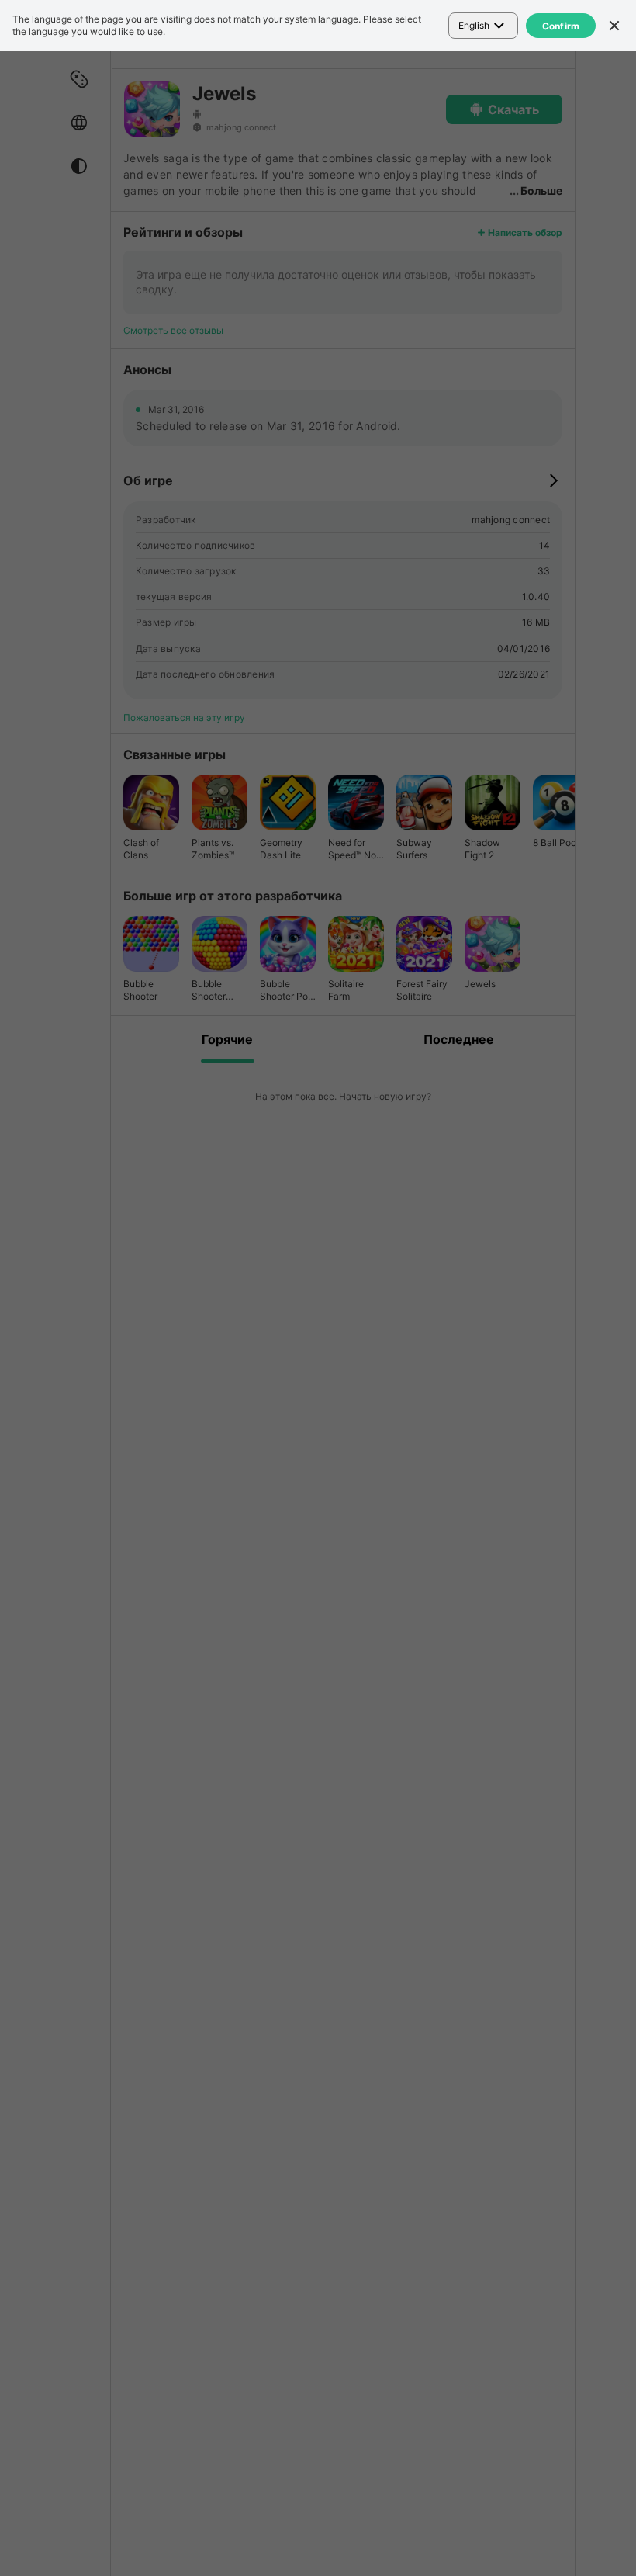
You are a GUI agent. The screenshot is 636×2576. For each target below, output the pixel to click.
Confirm (561, 26)
